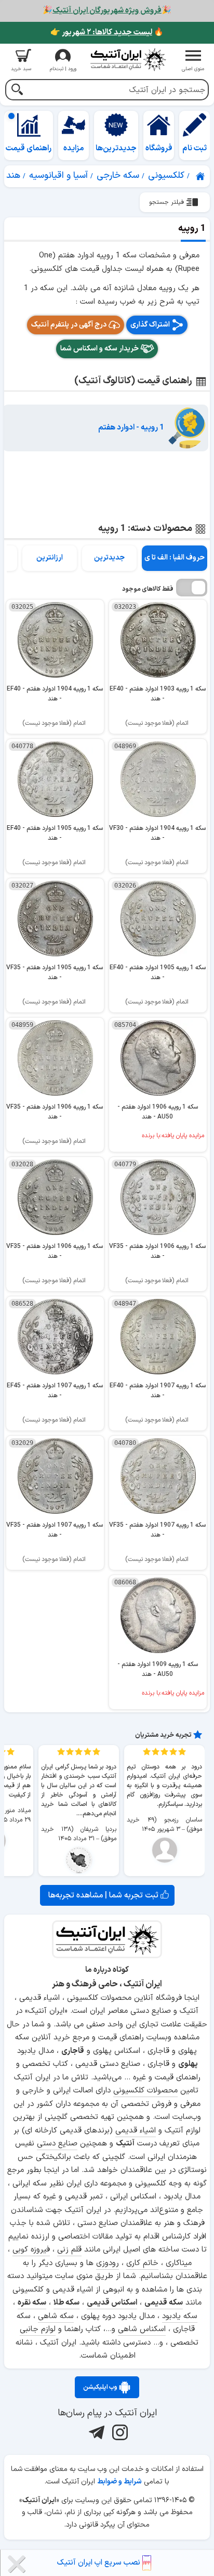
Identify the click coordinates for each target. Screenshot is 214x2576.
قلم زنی (69, 2250)
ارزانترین (50, 558)
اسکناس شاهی (142, 2329)
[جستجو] (17, 91)
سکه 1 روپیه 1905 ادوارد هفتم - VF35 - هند (55, 973)
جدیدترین (109, 558)
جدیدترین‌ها (116, 148)
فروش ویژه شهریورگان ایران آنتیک (107, 11)
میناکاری (179, 2263)
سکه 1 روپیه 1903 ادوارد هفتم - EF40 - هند (158, 694)
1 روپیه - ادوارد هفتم (131, 428)
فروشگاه (159, 148)
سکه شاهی (56, 2316)
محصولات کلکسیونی (145, 2091)
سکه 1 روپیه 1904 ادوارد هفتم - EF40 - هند (55, 694)
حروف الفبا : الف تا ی (175, 558)
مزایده (74, 148)
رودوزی (108, 2263)
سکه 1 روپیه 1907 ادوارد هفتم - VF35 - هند (157, 1530)
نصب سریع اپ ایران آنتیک (100, 2563)
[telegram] (95, 2432)
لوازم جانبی (38, 2329)
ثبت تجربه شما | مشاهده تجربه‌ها (104, 1895)
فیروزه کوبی (31, 2250)
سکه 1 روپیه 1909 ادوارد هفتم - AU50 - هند (158, 1669)
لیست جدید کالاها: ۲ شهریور (107, 32)
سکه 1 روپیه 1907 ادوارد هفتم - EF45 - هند (55, 1391)
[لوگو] (128, 60)
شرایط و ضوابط (119, 2482)
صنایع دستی (57, 2144)
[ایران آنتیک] (201, 176)
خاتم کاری (142, 2263)
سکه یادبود (180, 2316)
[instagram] (119, 2432)
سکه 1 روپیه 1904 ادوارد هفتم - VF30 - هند (157, 833)
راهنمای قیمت (29, 148)
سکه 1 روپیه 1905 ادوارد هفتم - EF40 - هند (55, 833)
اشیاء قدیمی (136, 2131)
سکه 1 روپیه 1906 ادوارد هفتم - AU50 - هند (158, 1112)
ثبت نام (195, 148)
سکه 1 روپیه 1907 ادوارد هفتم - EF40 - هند (158, 1391)
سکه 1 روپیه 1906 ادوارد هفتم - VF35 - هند (55, 1112)
